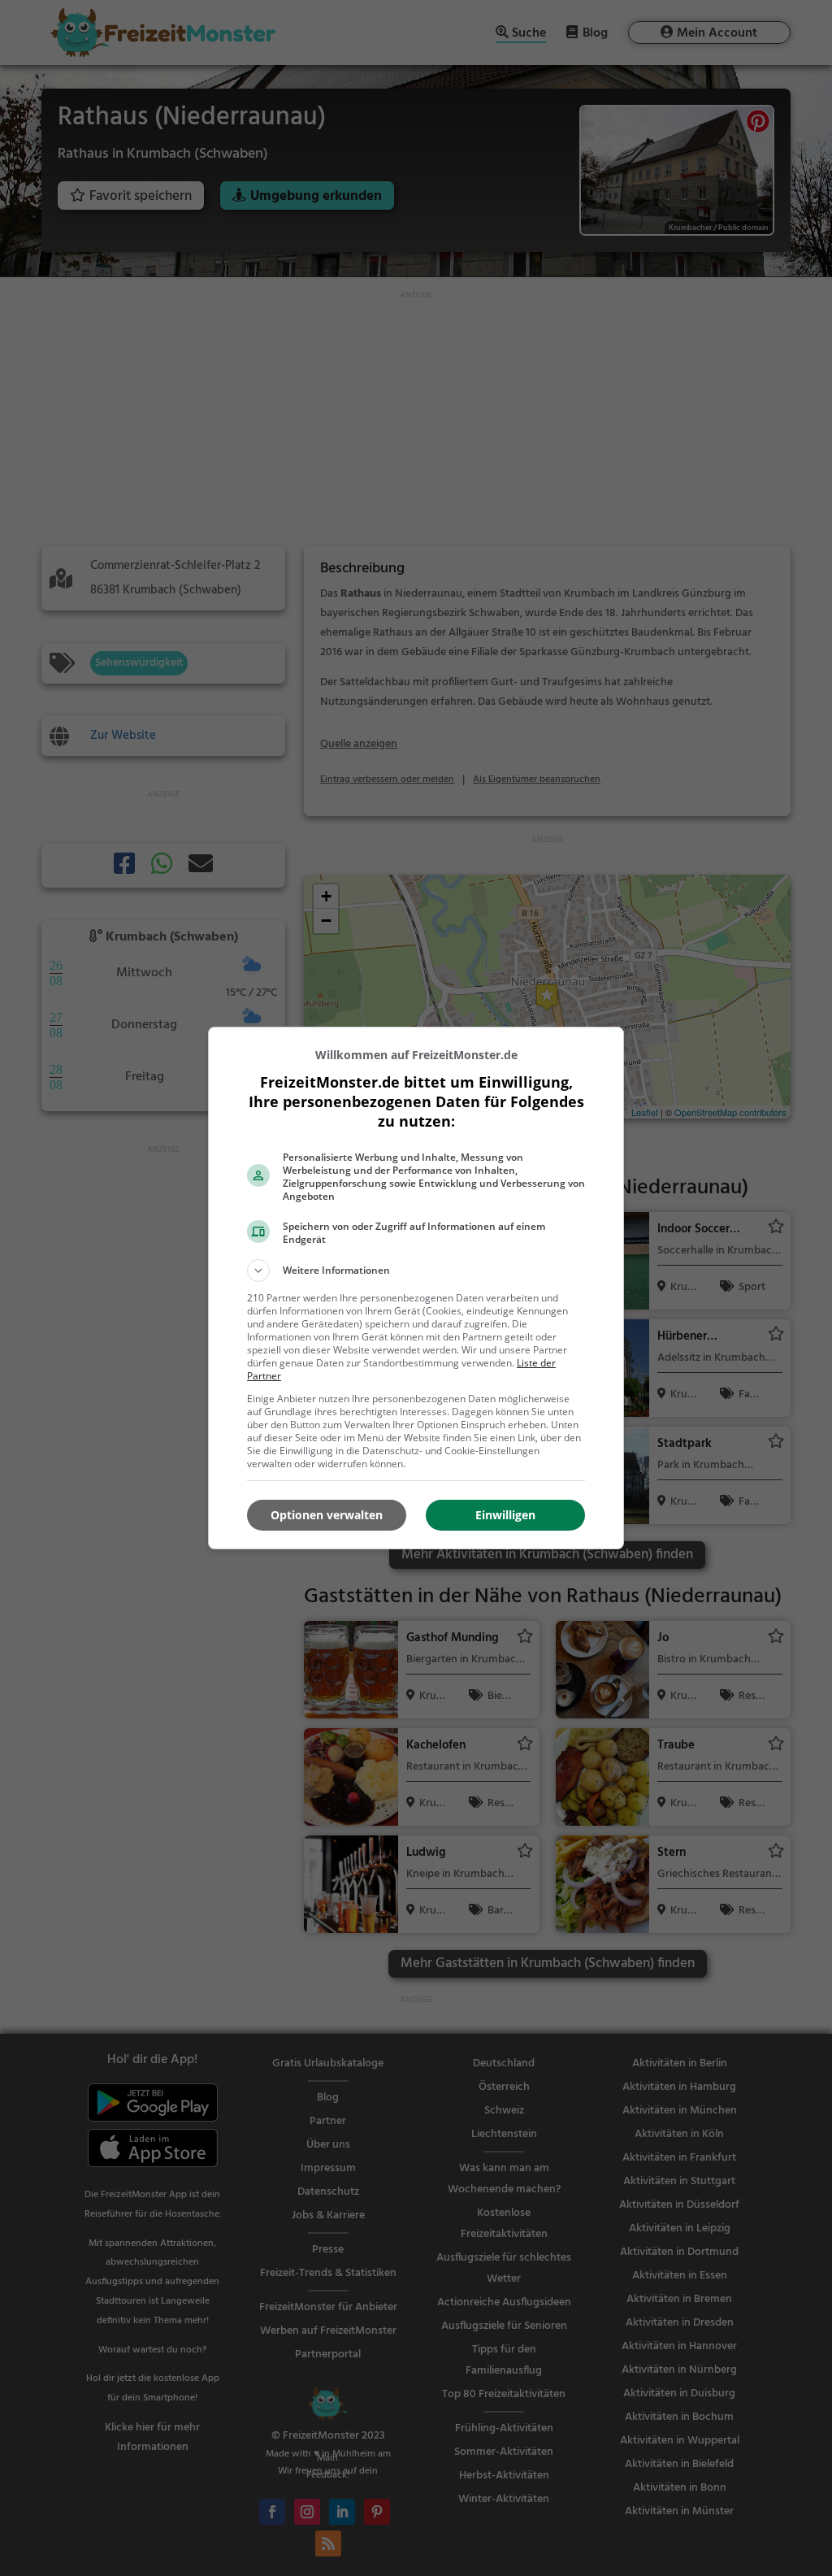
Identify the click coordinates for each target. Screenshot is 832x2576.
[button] (416, 1271)
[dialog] (416, 1288)
